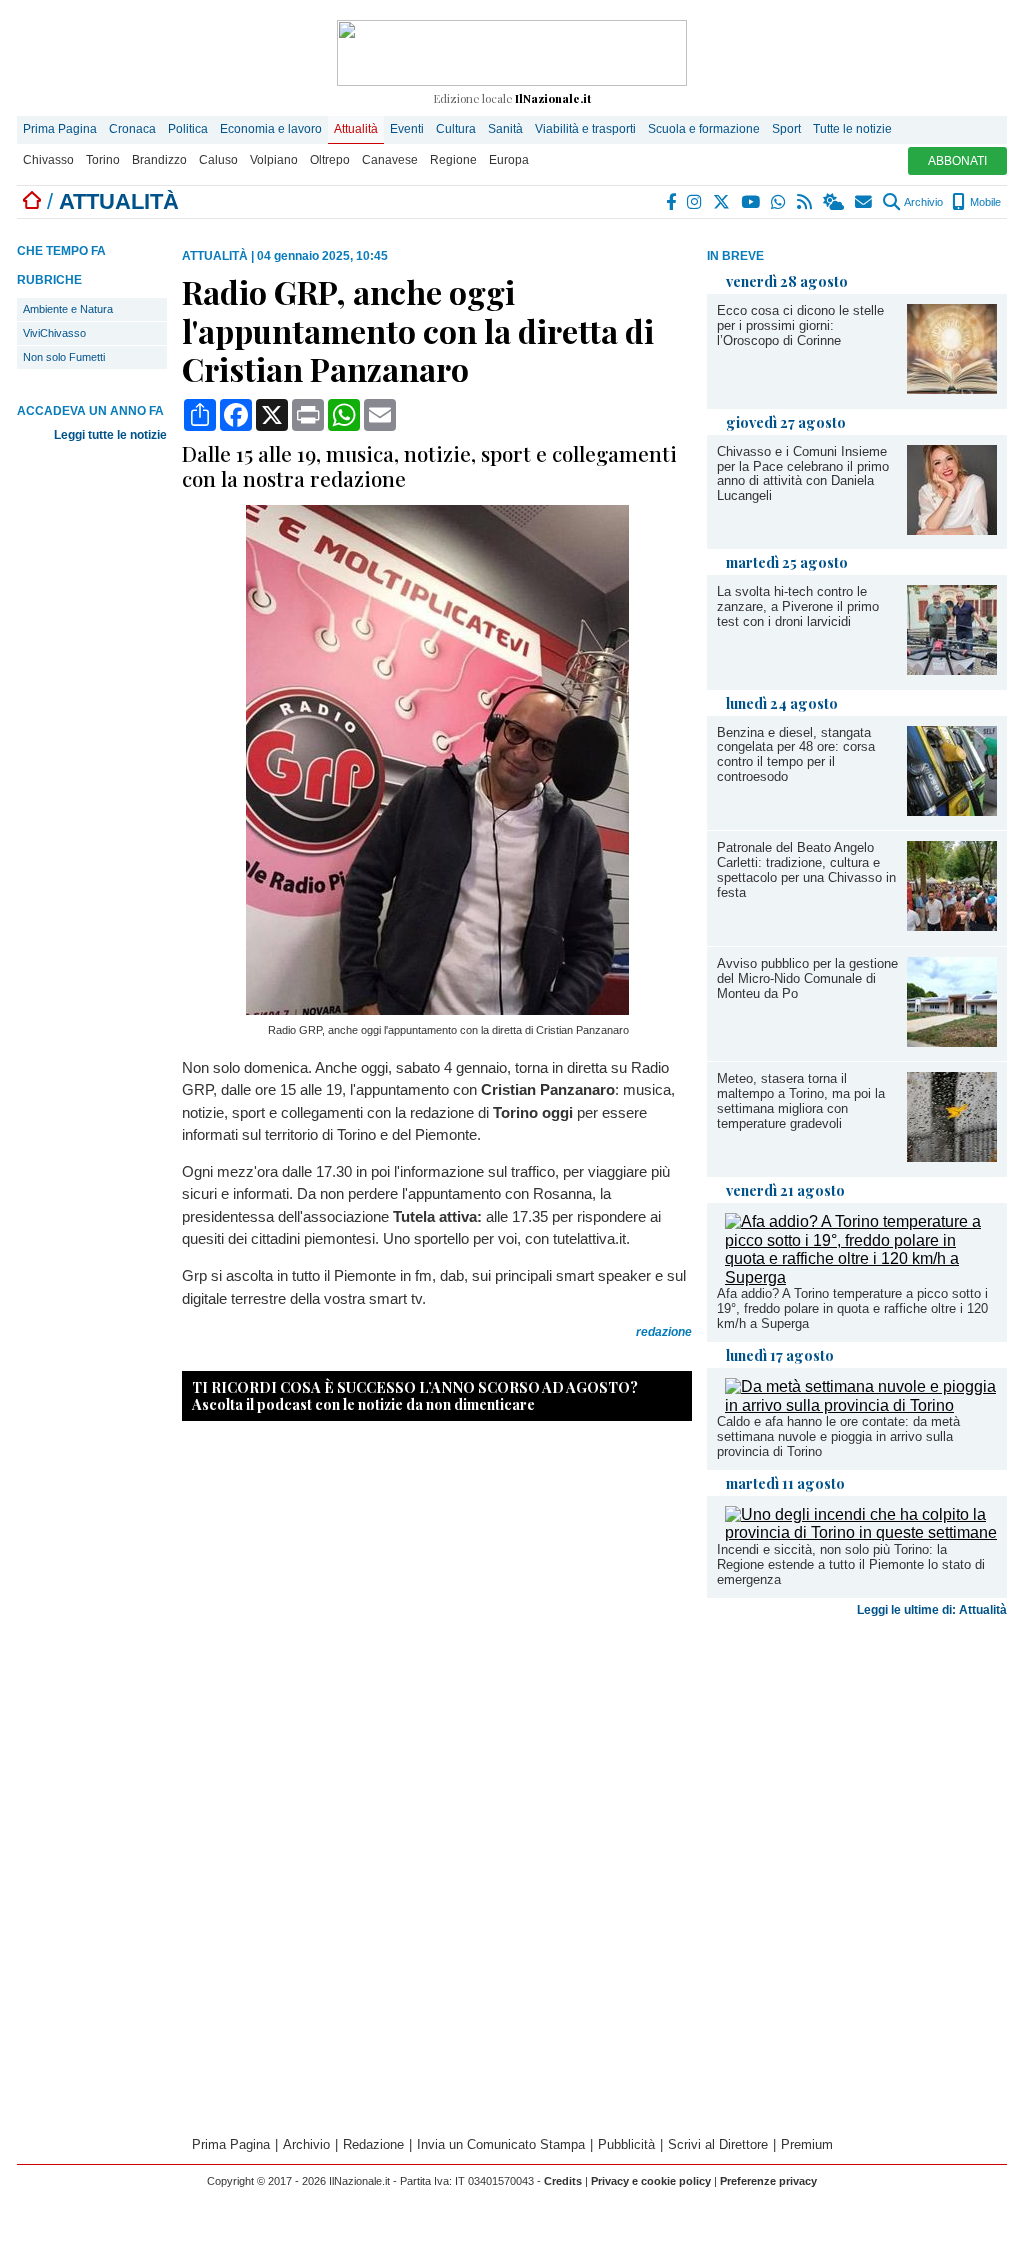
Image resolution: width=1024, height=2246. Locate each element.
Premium (807, 2144)
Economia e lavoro (271, 129)
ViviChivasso (54, 333)
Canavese (390, 160)
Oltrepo (330, 160)
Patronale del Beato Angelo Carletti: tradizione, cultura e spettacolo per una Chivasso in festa (806, 870)
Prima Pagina (60, 129)
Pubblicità (626, 2144)
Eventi (407, 129)
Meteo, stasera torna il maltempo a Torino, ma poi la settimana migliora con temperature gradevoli (801, 1101)
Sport (786, 129)
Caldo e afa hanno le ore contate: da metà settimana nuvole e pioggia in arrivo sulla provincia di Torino (838, 1436)
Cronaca (132, 129)
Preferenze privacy (768, 2181)
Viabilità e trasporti (585, 129)
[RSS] (805, 202)
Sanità (505, 129)
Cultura (456, 129)
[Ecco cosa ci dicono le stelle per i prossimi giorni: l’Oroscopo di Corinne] (952, 388)
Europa (509, 160)
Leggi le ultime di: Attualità (932, 1610)
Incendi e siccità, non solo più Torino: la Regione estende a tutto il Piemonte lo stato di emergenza (851, 1564)
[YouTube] (751, 202)
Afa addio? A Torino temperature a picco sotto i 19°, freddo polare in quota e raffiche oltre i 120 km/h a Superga (852, 1308)
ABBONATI (957, 161)
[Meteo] (834, 202)
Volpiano (274, 160)
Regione (453, 160)
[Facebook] (672, 202)
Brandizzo (159, 160)
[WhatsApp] (779, 202)
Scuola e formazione (704, 129)
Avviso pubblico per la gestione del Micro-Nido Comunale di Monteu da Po (807, 978)
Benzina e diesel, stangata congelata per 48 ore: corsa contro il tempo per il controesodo (796, 755)
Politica (188, 129)
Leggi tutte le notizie (110, 435)
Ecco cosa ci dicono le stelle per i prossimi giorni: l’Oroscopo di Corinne (800, 325)
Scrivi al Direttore (718, 2144)
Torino (103, 160)
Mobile (984, 202)
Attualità (356, 129)
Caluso (218, 160)
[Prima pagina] (32, 201)
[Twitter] (722, 202)
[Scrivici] (864, 202)
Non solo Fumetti (64, 357)
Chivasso (48, 160)
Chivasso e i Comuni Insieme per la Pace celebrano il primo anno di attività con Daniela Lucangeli (803, 474)
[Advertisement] (857, 1782)
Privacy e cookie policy (651, 2181)
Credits (563, 2181)
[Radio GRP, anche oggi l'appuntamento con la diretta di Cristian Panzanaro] (437, 1009)
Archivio (922, 202)
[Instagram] (695, 202)
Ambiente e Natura (68, 309)
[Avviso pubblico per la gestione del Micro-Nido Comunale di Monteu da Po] (952, 1041)
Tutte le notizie (852, 129)
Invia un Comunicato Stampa (501, 2144)
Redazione (373, 2144)
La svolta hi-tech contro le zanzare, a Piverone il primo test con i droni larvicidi (798, 606)
